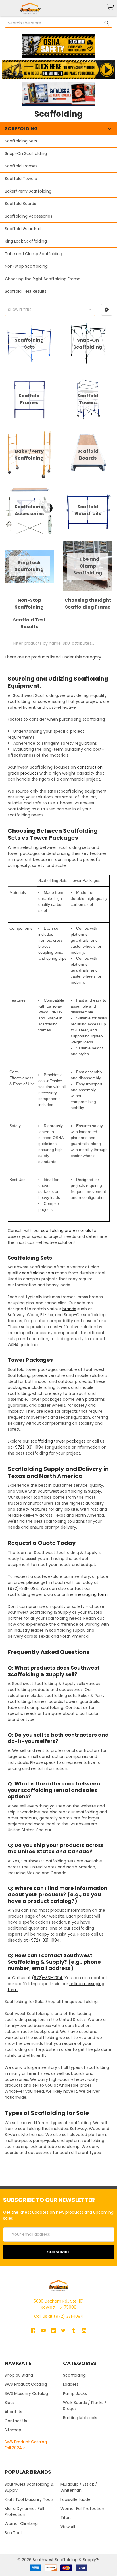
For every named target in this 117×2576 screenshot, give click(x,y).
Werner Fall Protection (82, 2509)
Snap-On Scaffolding (26, 153)
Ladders (71, 2384)
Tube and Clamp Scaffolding (34, 254)
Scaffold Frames (21, 166)
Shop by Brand (19, 2375)
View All (68, 2527)
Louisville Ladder (76, 2499)
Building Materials (80, 2418)
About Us (13, 2412)
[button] (58, 46)
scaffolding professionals (66, 1230)
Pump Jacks (75, 2393)
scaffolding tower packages (58, 1441)
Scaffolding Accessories (29, 216)
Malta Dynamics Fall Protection (24, 2512)
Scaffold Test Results (26, 291)
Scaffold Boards (20, 204)
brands (69, 1309)
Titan (66, 2518)
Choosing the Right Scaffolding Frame (43, 279)
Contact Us (16, 2421)
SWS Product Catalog (26, 2384)
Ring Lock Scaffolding (26, 241)
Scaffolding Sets (21, 141)
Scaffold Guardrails (24, 229)
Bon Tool (13, 2533)
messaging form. (92, 1594)
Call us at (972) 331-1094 (59, 2316)
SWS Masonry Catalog (26, 2393)
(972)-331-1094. (23, 1588)
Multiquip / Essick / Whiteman (79, 2487)
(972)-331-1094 (28, 1447)
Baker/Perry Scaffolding (28, 191)
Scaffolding (74, 2375)
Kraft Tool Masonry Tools (29, 2499)
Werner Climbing (21, 2524)
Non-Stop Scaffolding (26, 266)
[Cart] (110, 8)
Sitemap (13, 2430)
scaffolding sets (38, 1273)
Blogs (10, 2403)
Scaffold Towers (21, 179)
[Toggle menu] (8, 8)
